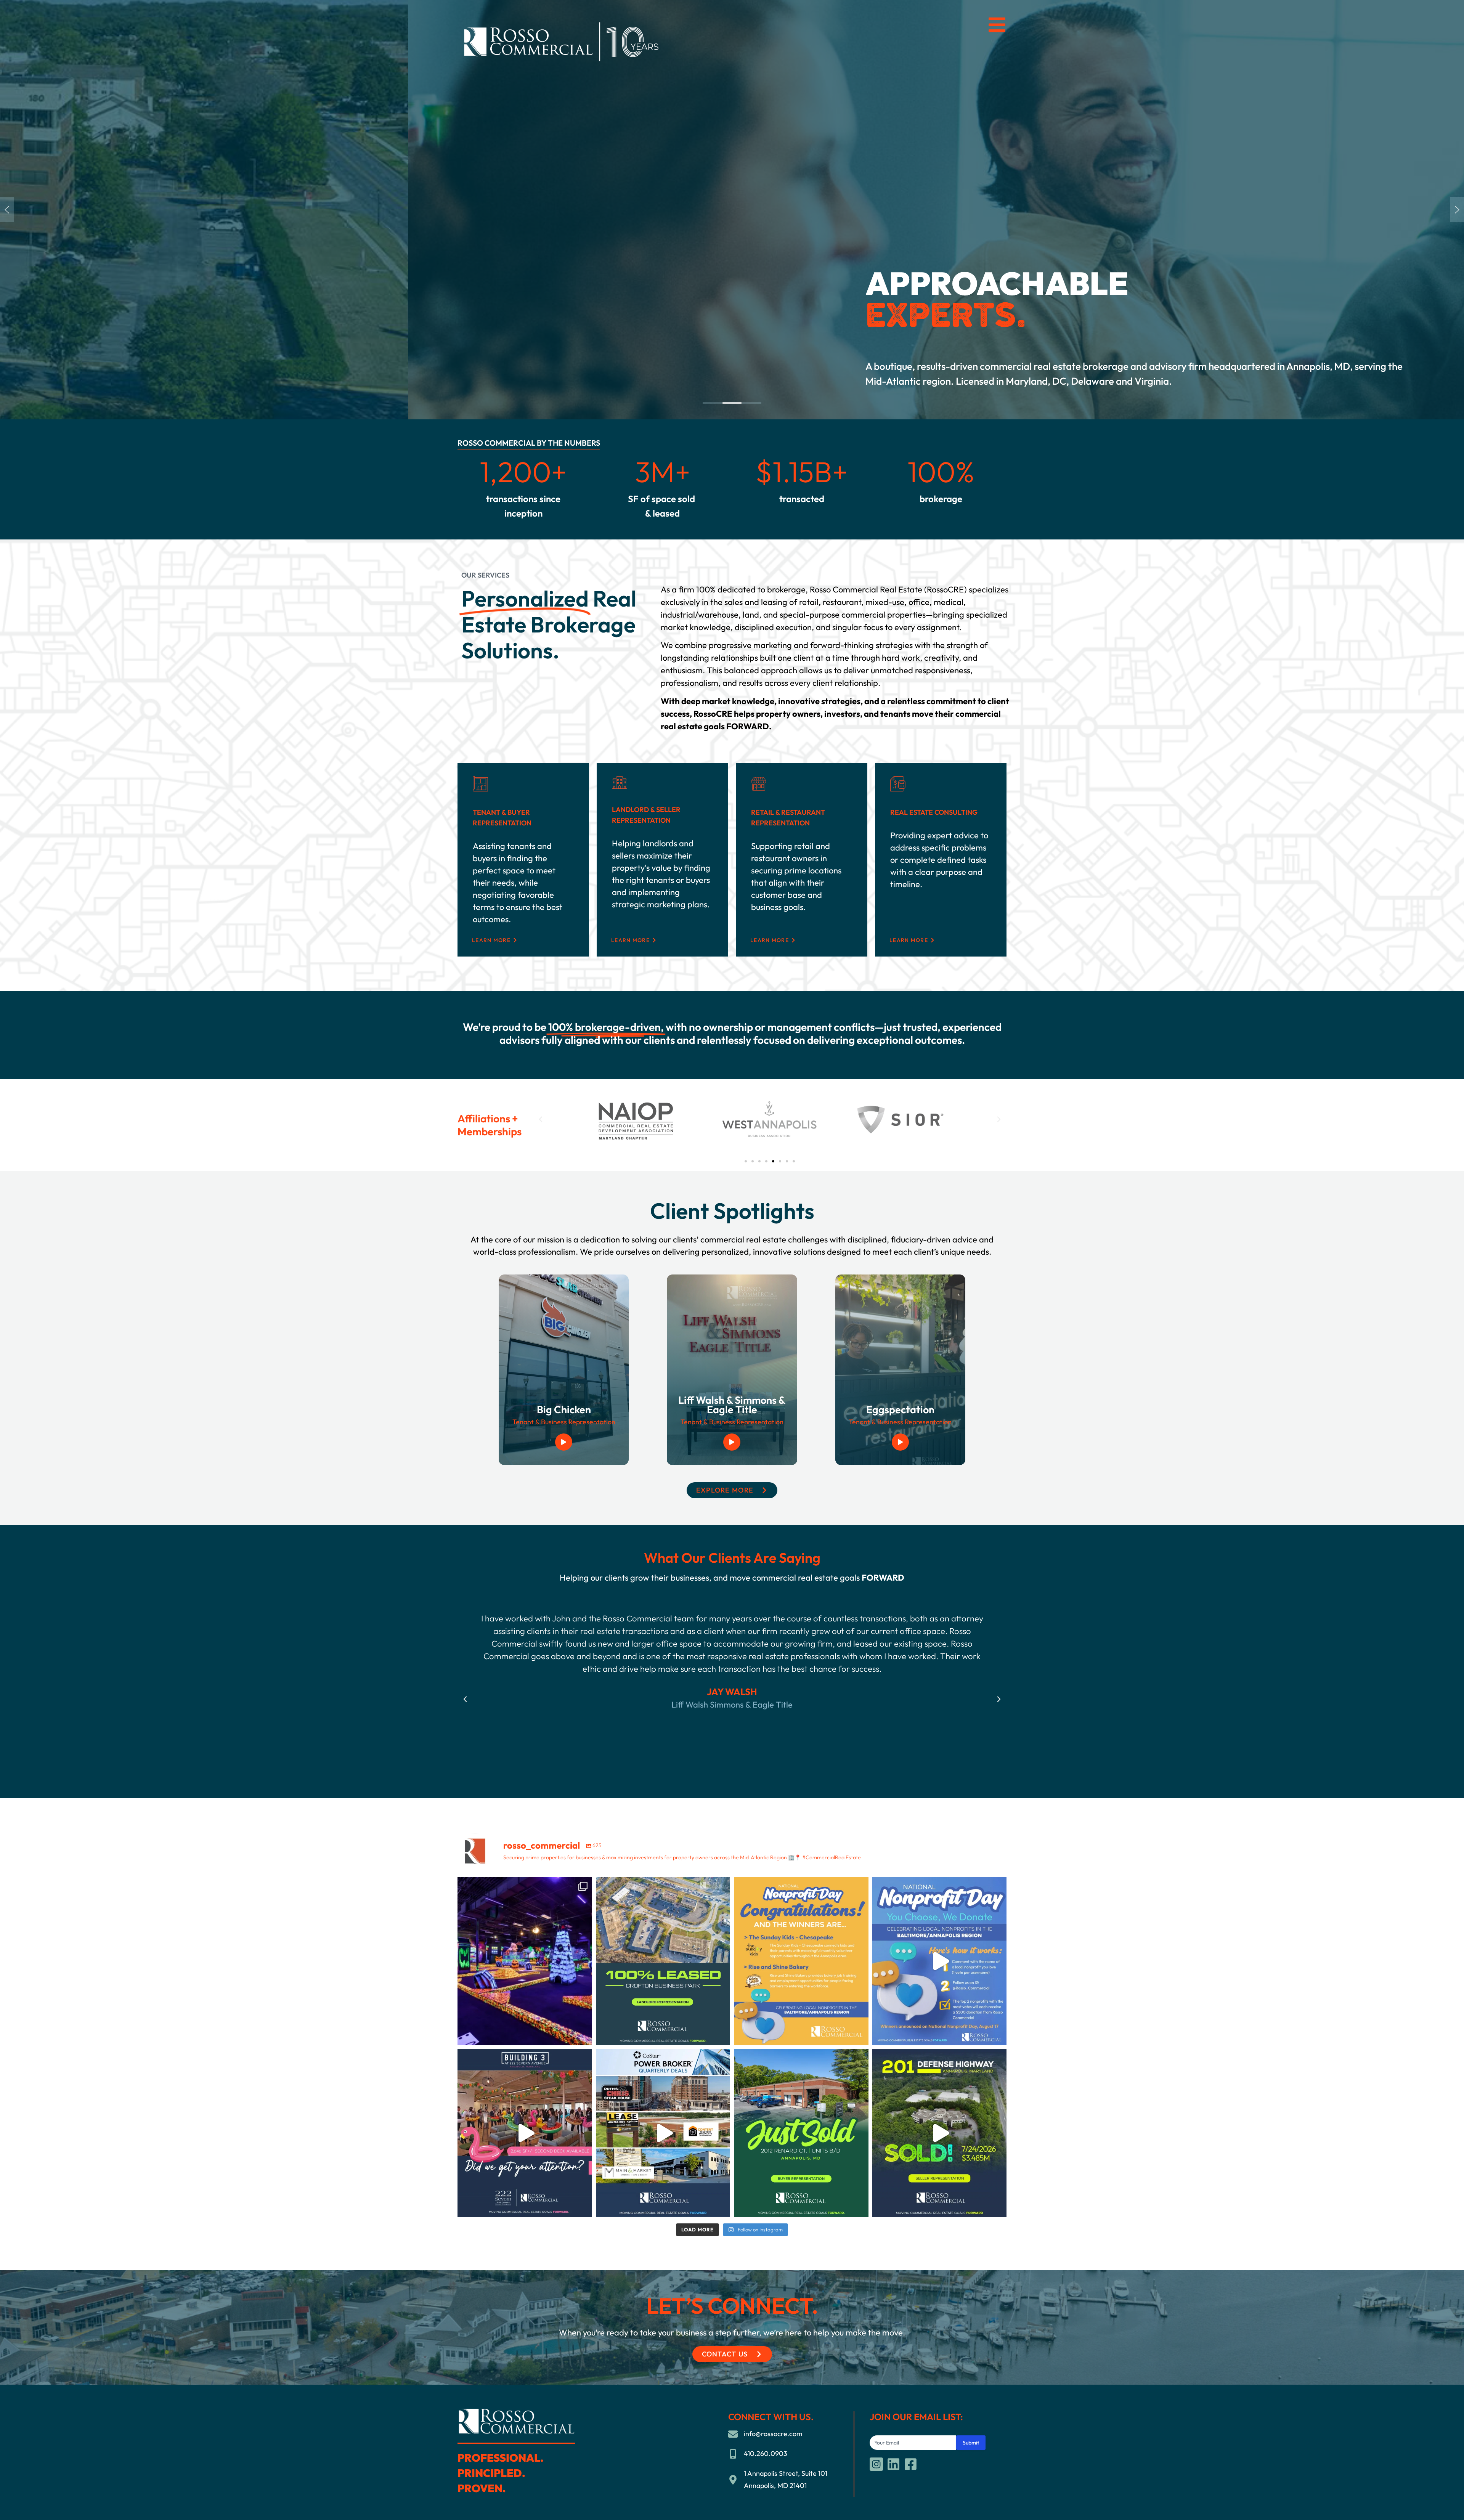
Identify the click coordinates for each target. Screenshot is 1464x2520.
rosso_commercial (523, 1885)
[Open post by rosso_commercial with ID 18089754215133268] (801, 2133)
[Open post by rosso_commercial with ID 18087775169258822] (663, 1961)
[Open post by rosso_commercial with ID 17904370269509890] (525, 1961)
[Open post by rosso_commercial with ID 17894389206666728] (801, 1961)
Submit (971, 2443)
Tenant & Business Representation (564, 1422)
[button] (7, 210)
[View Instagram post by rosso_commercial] (584, 2036)
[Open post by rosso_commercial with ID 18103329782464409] (663, 2133)
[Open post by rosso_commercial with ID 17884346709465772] (940, 1961)
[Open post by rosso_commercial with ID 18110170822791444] (940, 2133)
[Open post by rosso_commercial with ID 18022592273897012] (525, 2133)
